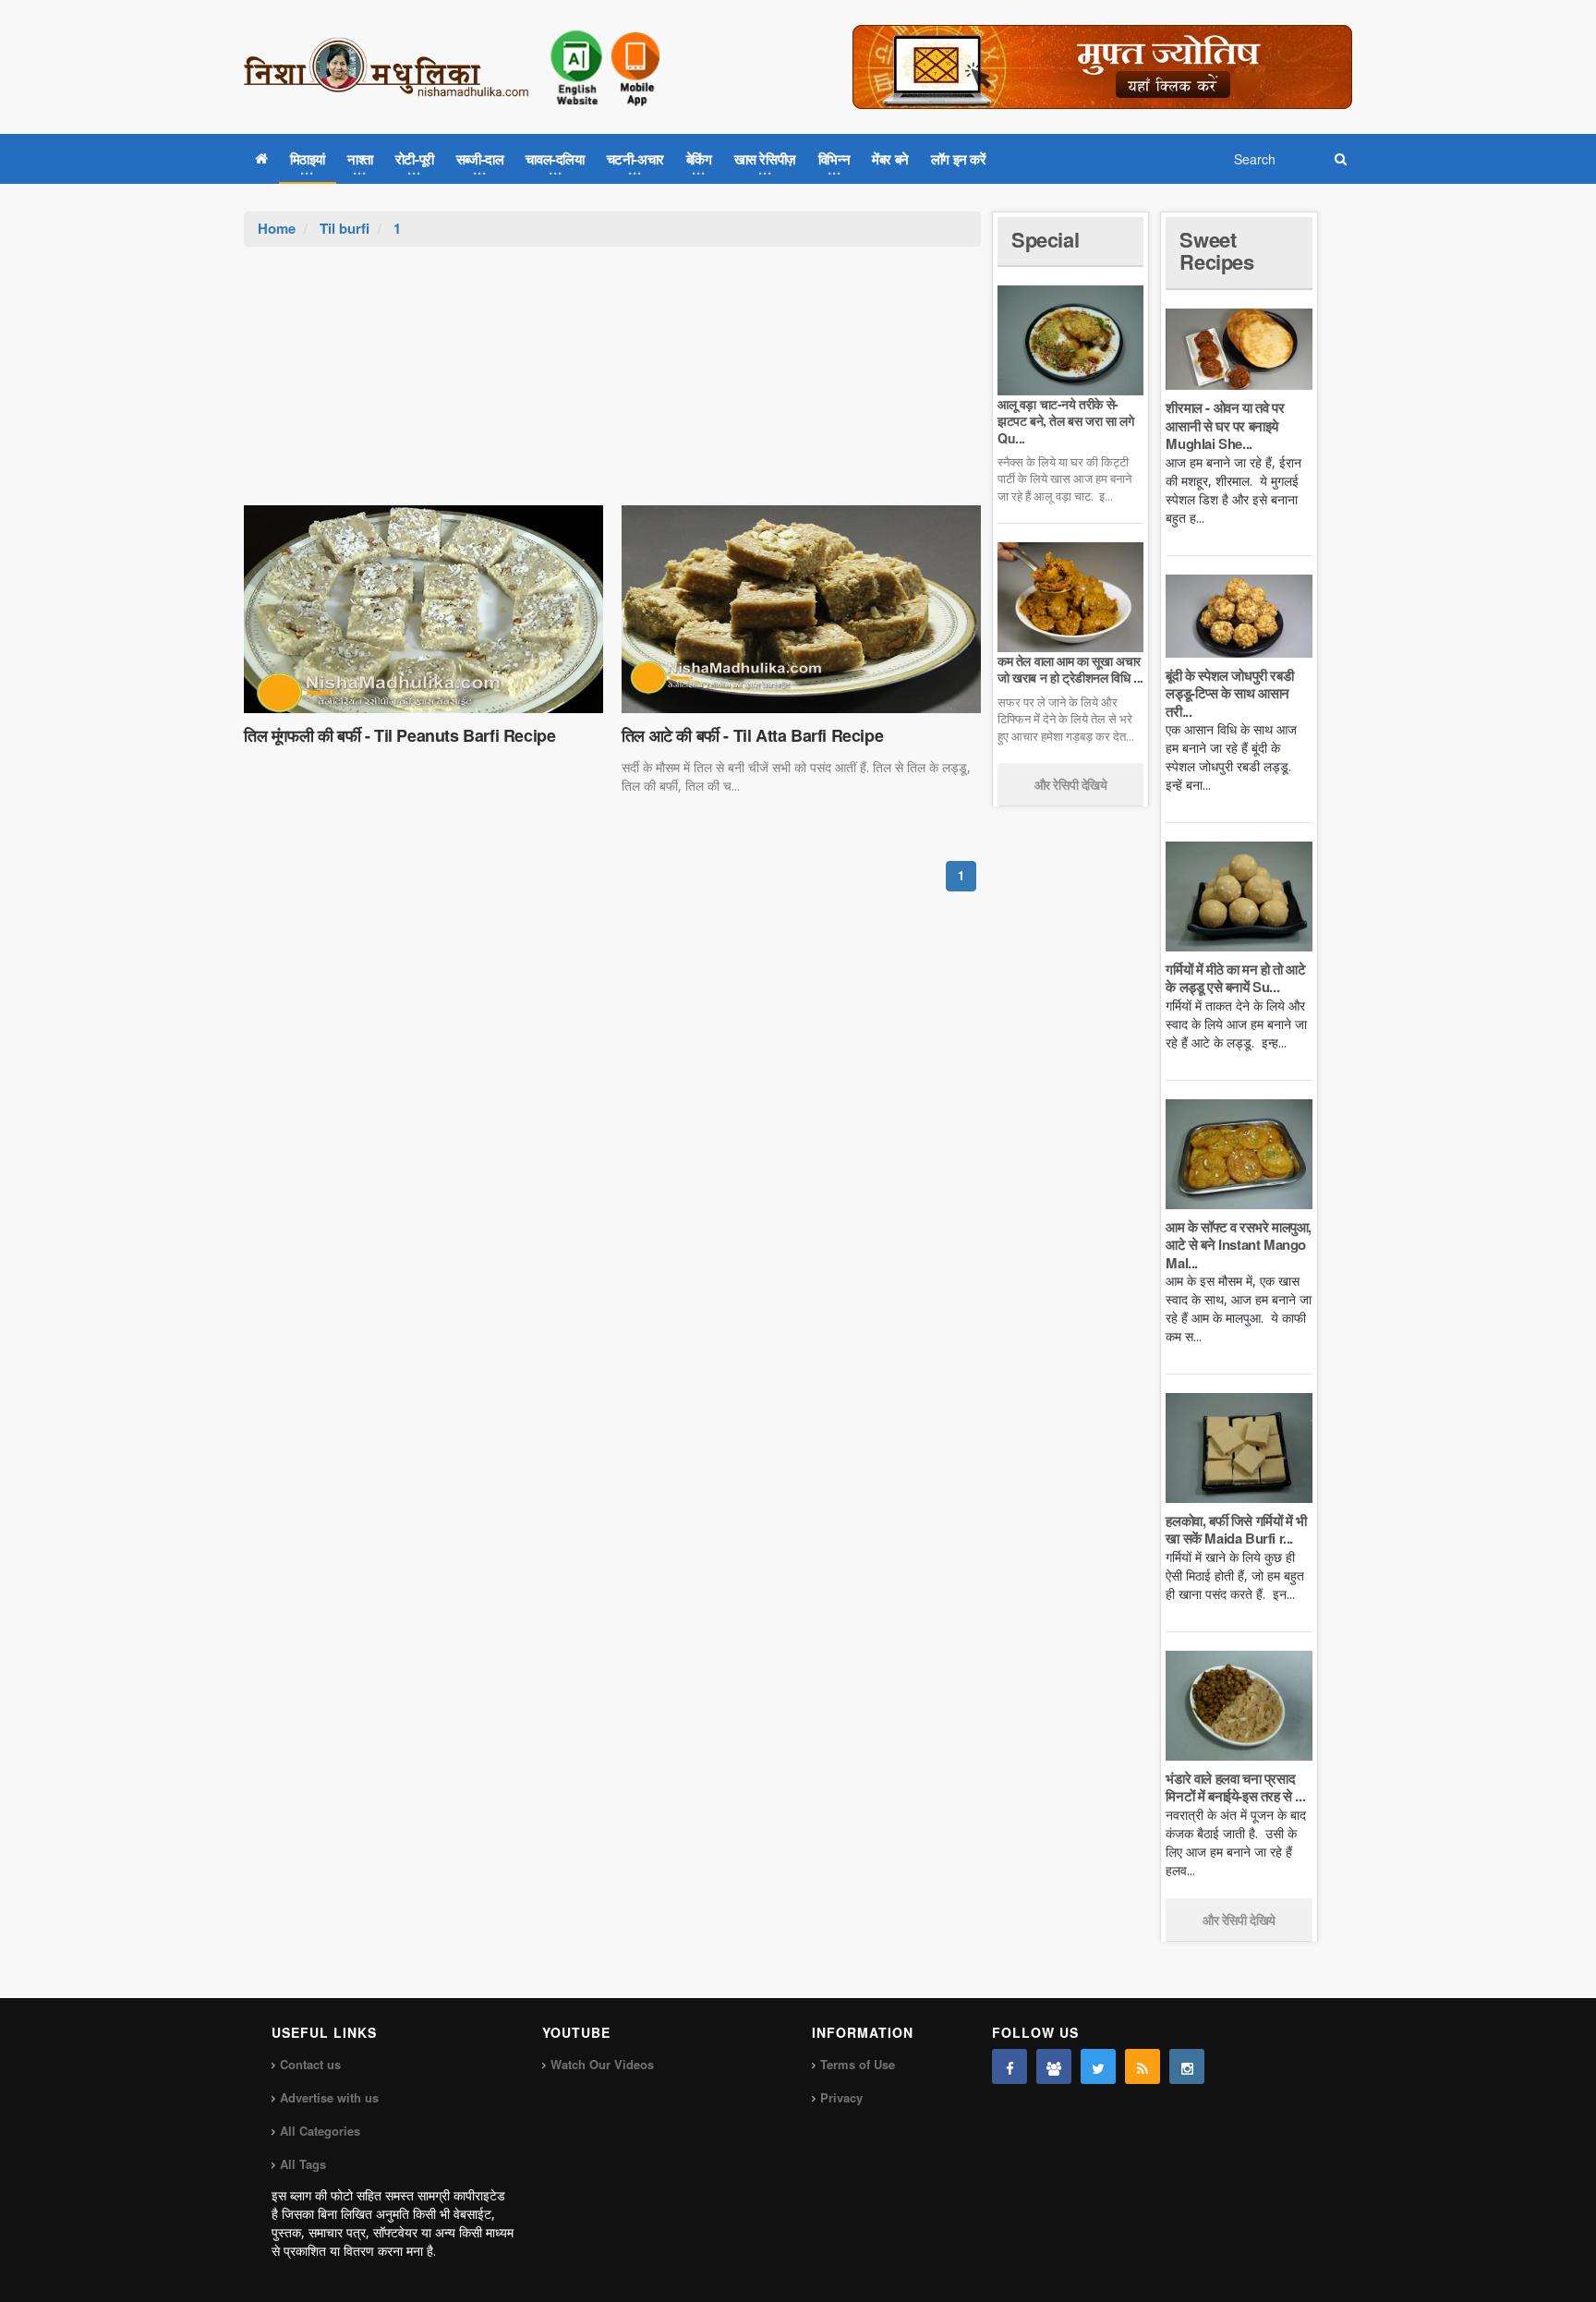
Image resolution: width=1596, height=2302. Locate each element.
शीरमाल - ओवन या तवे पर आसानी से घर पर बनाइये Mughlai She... (1225, 425)
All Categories (320, 2131)
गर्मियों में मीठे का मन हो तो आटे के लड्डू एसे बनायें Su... (1235, 978)
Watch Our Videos (602, 2064)
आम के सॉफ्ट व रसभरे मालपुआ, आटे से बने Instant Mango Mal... (1239, 1245)
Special (1045, 239)
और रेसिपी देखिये (1071, 784)
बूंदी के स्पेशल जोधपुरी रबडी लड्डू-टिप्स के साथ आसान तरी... (1229, 693)
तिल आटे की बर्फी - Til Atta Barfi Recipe (752, 735)
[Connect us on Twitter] (1098, 2066)
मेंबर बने (890, 159)
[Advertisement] (612, 385)
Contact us (310, 2064)
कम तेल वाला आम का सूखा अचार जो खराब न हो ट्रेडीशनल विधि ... (1070, 669)
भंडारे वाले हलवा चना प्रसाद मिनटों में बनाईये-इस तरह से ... (1235, 1787)
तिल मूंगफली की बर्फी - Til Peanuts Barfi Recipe (399, 735)
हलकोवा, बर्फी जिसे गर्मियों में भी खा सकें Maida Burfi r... (1236, 1530)
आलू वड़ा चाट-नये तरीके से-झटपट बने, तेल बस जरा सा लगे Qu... (1065, 420)
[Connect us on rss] (1143, 2066)
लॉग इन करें (959, 159)
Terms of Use (858, 2064)
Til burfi (345, 228)
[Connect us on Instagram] (1187, 2066)
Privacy (841, 2097)
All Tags (303, 2164)
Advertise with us (329, 2097)
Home (277, 228)
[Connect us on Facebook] (1010, 2066)
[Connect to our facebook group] (1054, 2066)
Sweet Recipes (1216, 250)
